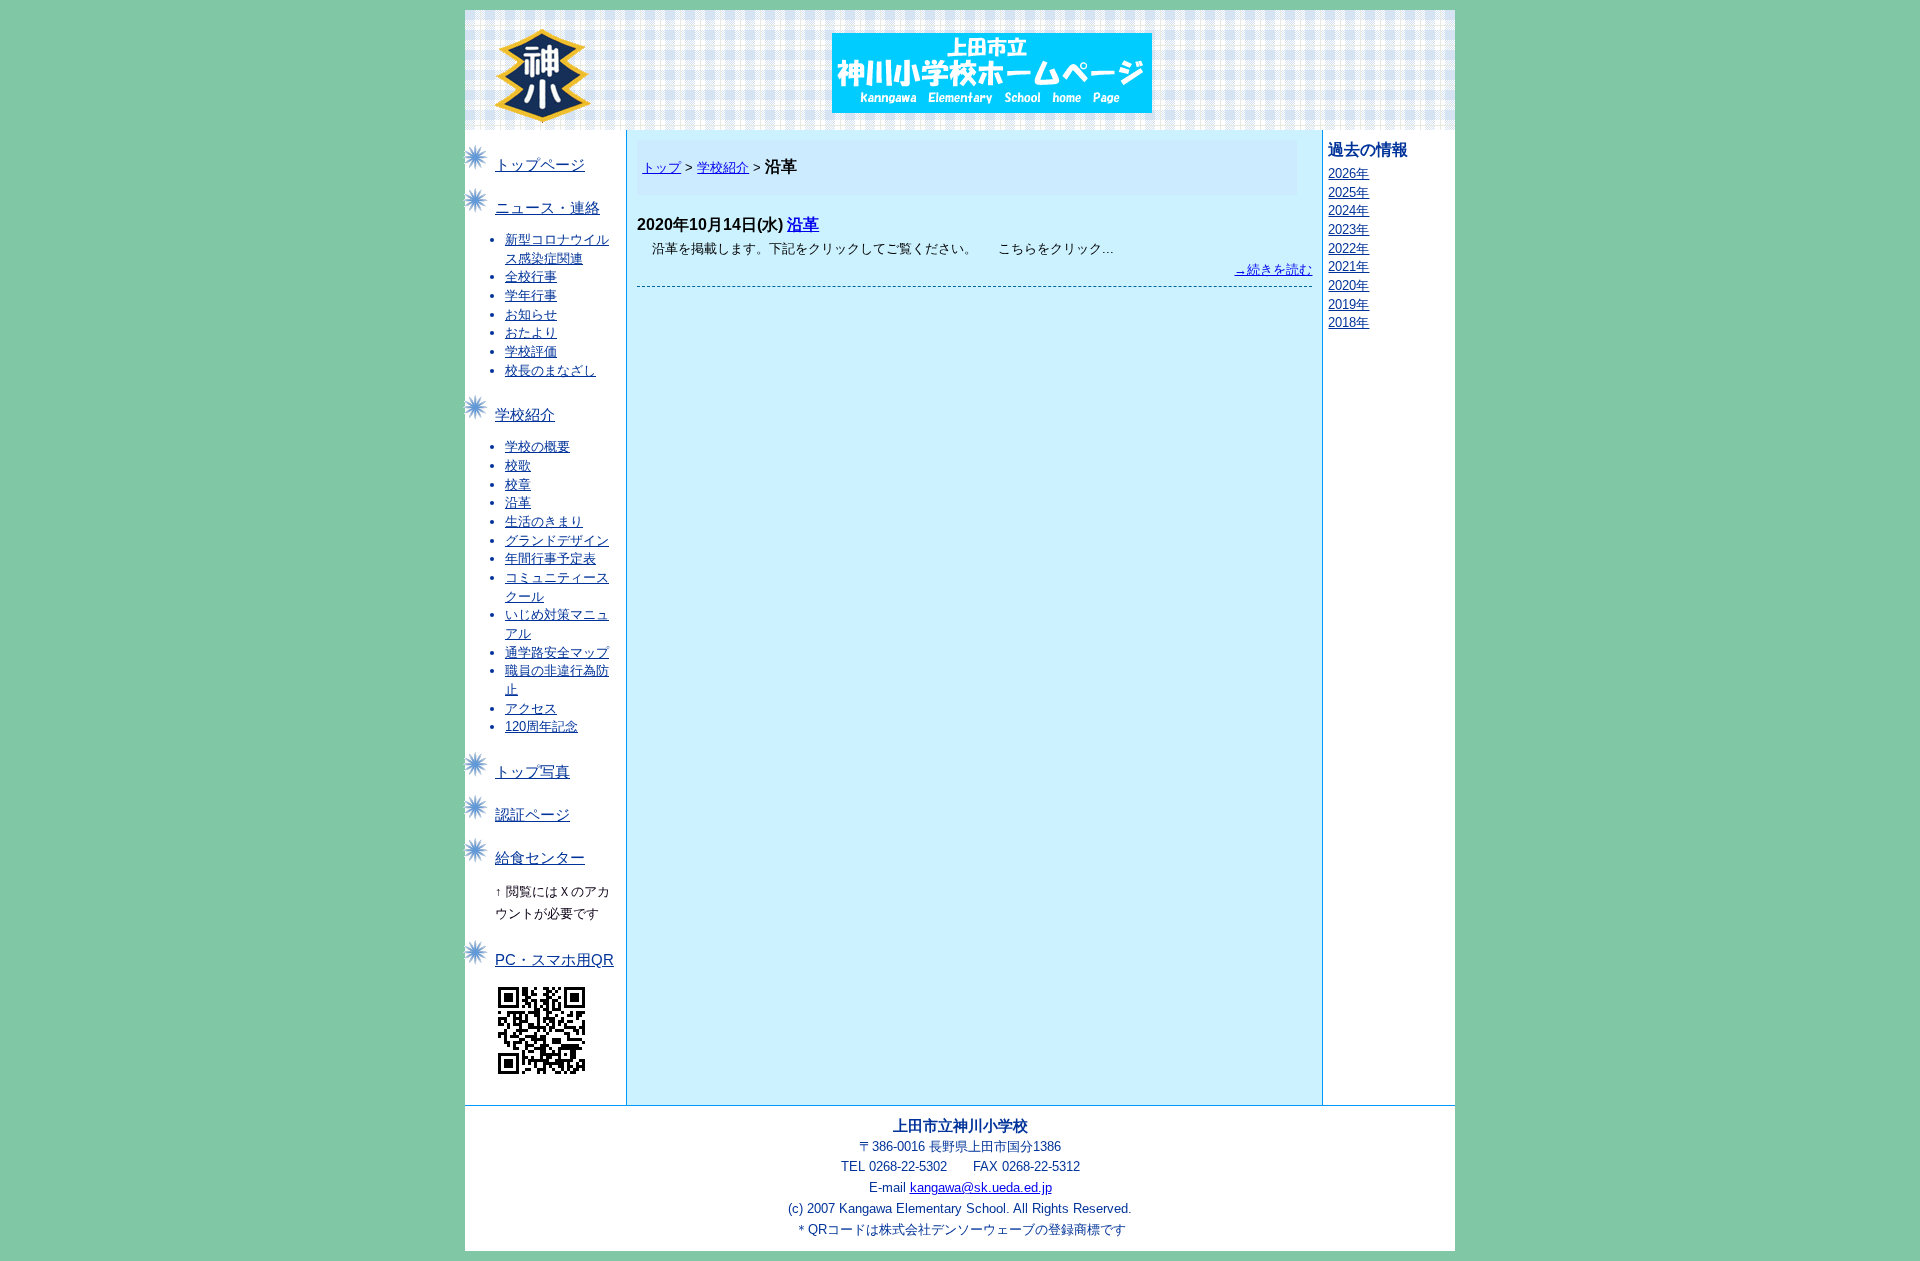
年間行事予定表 (550, 558)
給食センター (540, 858)
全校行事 (531, 276)
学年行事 (531, 295)
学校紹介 (525, 415)
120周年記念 (541, 726)
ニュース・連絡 (547, 208)
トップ (661, 167)
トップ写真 (532, 772)
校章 (518, 484)
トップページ (540, 165)
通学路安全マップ (557, 652)
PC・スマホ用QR (554, 960)
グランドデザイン (557, 540)
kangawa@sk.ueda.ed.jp (981, 1187)
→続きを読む (1273, 269)
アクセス (531, 708)
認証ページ (532, 815)
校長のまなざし (550, 370)
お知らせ (531, 314)
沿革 (518, 502)
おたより (531, 332)
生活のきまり (544, 521)
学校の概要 (537, 446)
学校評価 (531, 351)
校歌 (518, 465)
